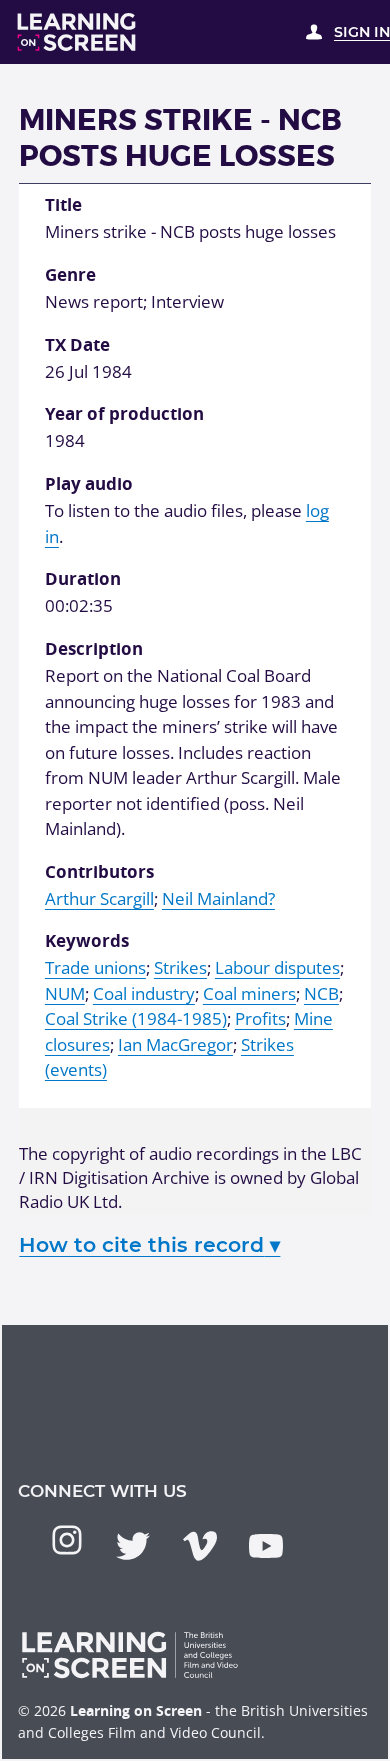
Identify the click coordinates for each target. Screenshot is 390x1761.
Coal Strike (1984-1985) (136, 1018)
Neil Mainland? (218, 898)
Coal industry (144, 993)
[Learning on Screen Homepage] (77, 32)
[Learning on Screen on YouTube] (266, 1546)
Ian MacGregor (175, 1044)
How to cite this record (149, 1244)
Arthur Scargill (99, 898)
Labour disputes (277, 967)
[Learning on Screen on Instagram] (67, 1540)
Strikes (180, 967)
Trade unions (95, 967)
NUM (65, 993)
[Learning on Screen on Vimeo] (200, 1546)
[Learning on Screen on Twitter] (133, 1546)
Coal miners (249, 993)
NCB (321, 993)
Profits (260, 1018)
